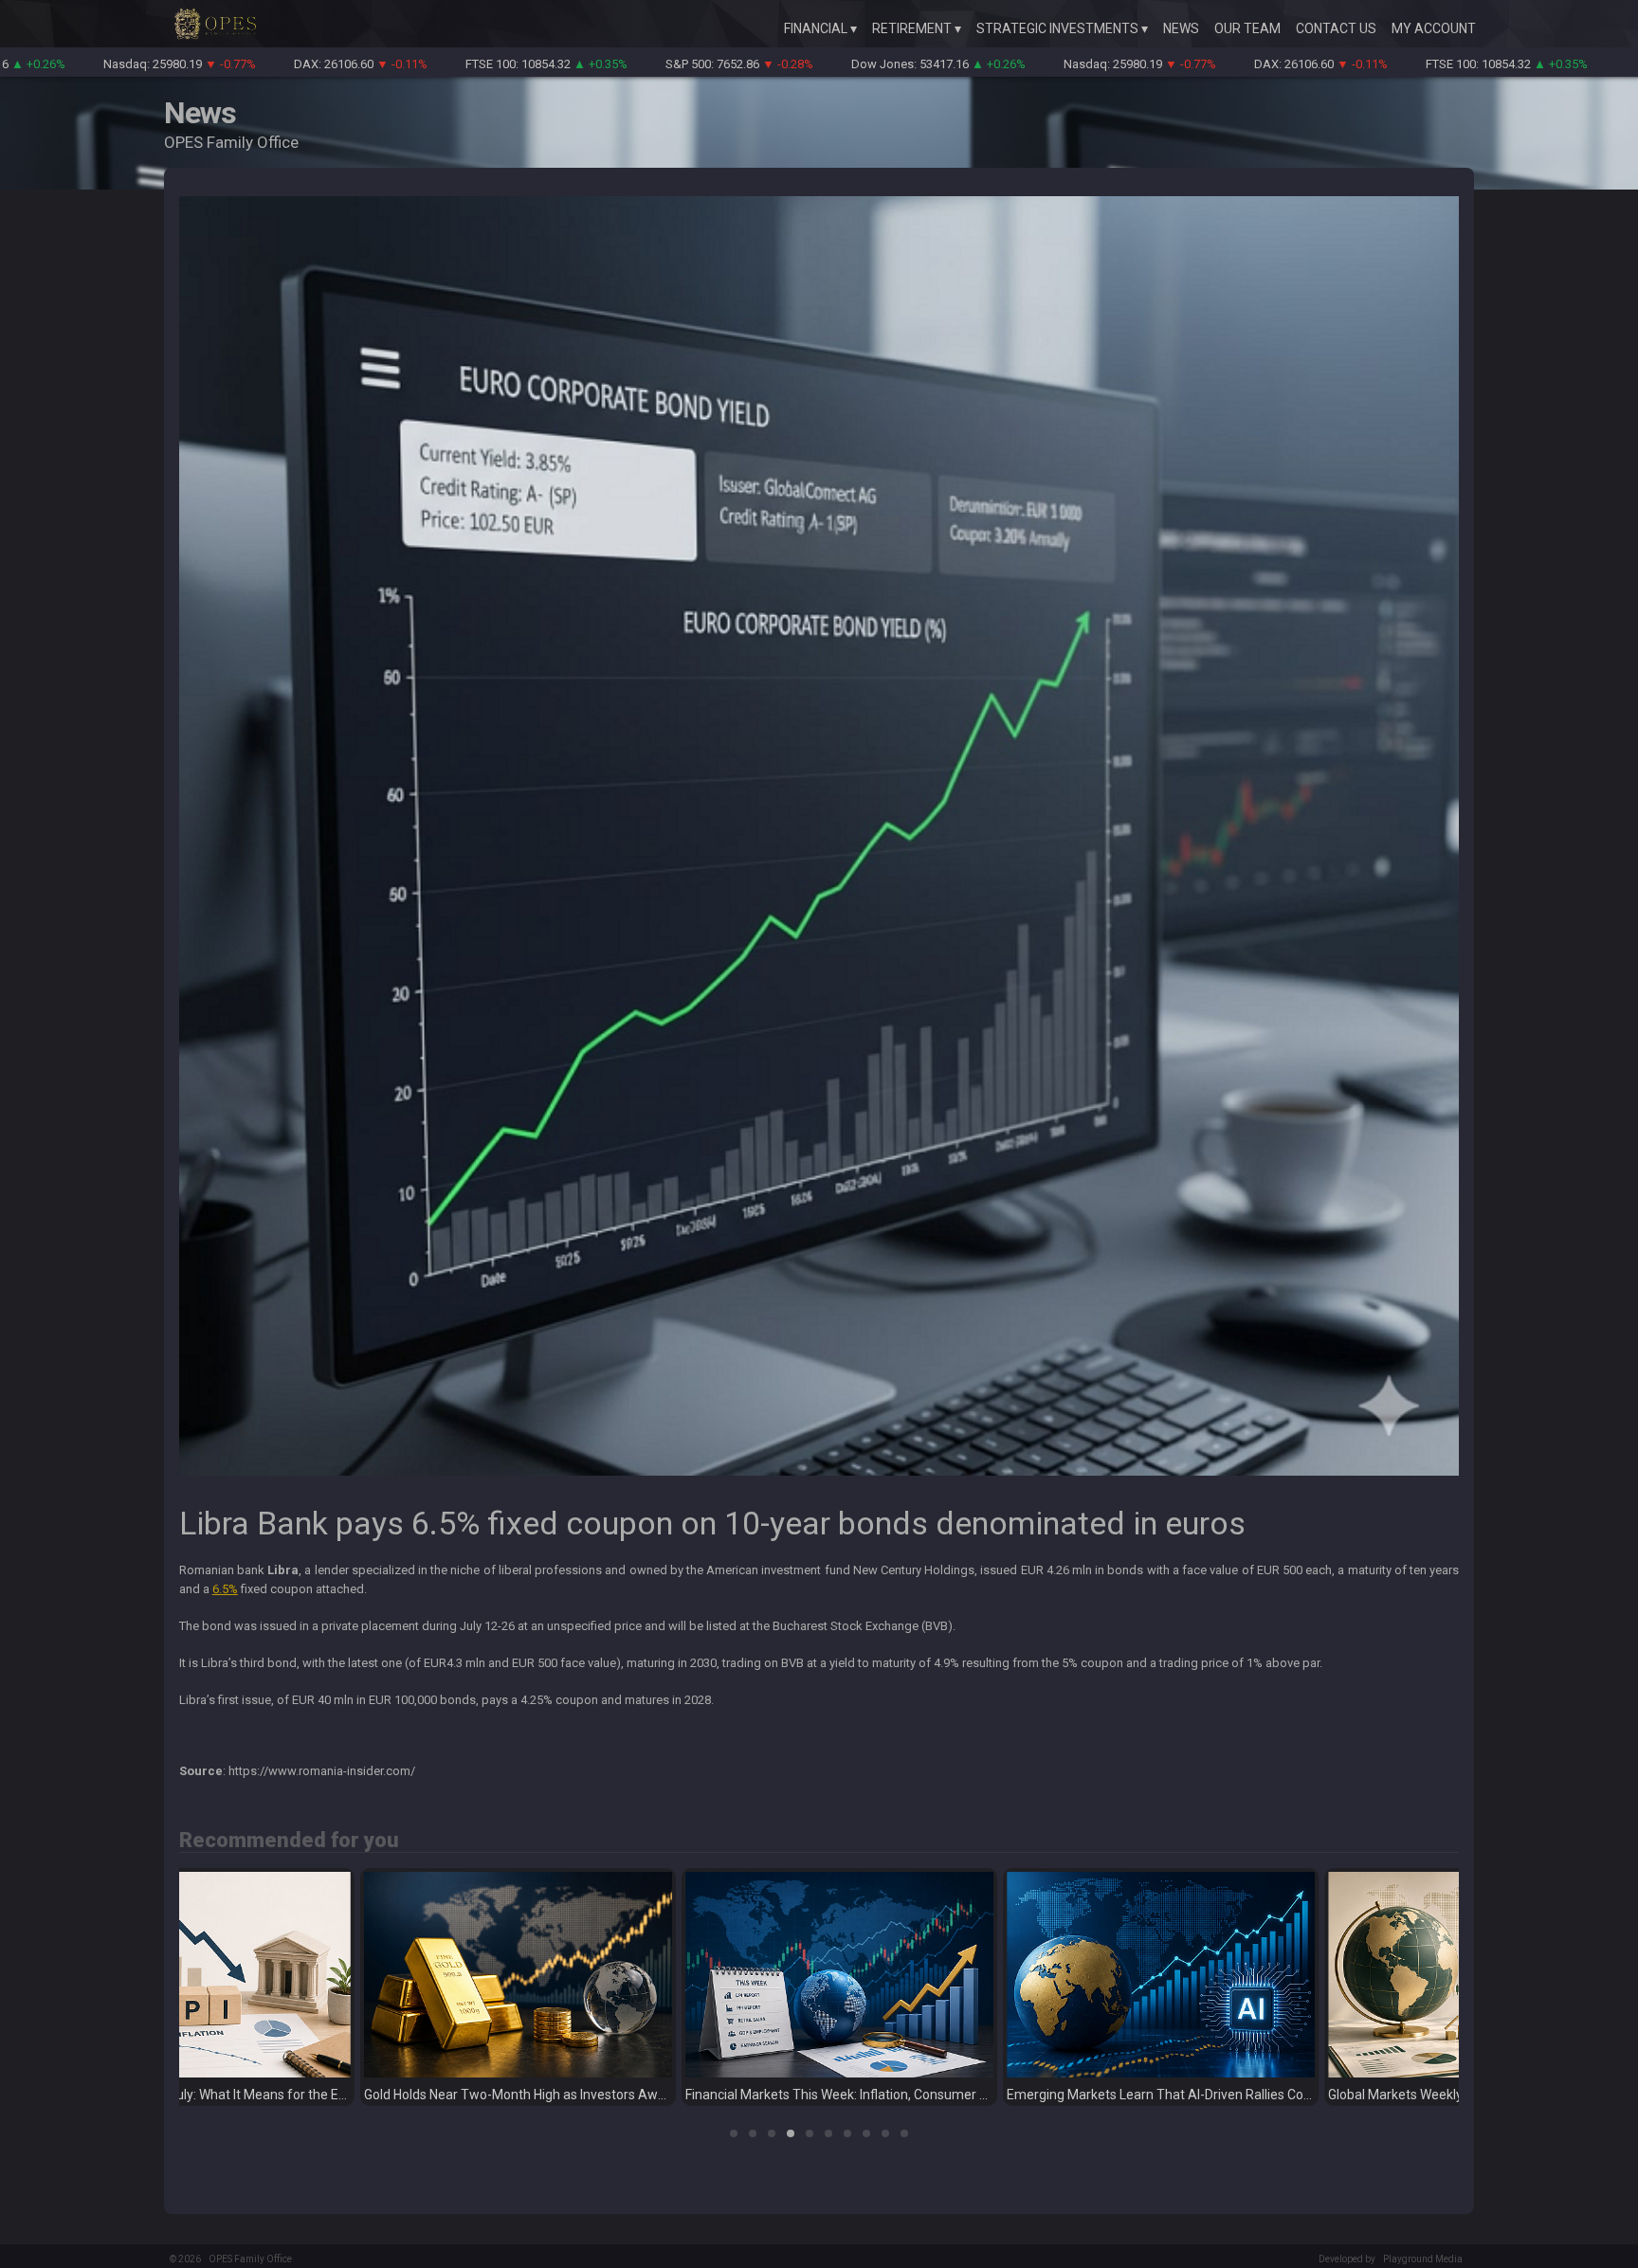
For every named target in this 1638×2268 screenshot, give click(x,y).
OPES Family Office (250, 2259)
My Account (1434, 28)
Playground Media (1423, 2259)
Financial (816, 28)
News (1181, 28)
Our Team (1247, 28)
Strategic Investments (1057, 28)
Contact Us (1336, 28)
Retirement (912, 28)
